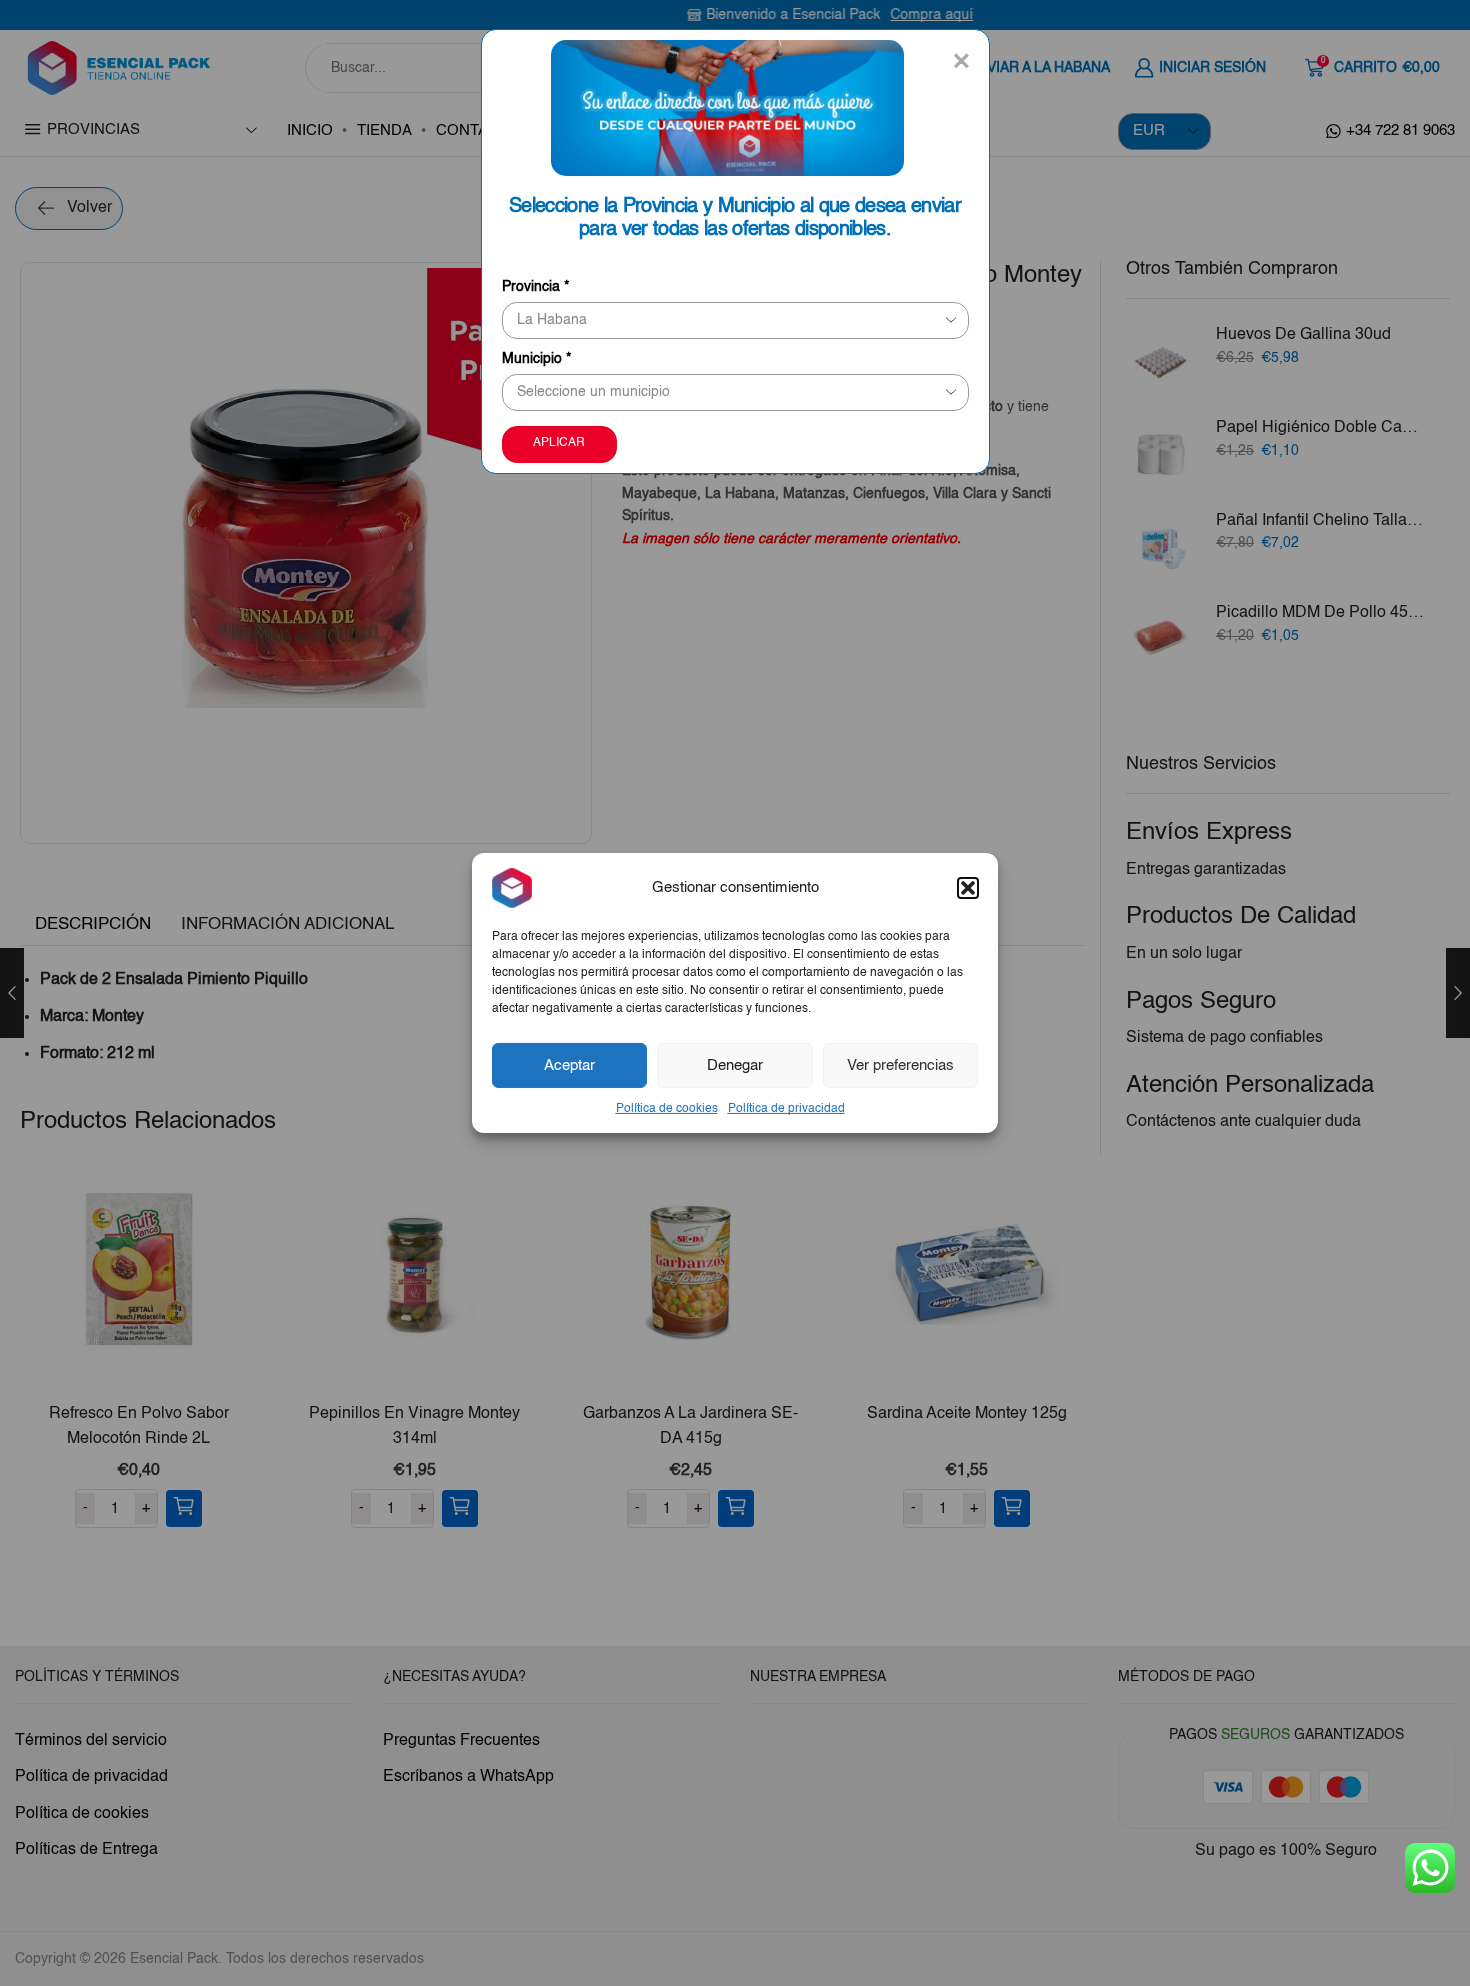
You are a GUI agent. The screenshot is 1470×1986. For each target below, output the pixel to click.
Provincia (535, 287)
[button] (968, 888)
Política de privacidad (786, 1109)
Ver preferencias (900, 1064)
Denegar (735, 1064)
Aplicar (559, 443)
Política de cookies (667, 1109)
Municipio (536, 359)
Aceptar (569, 1064)
